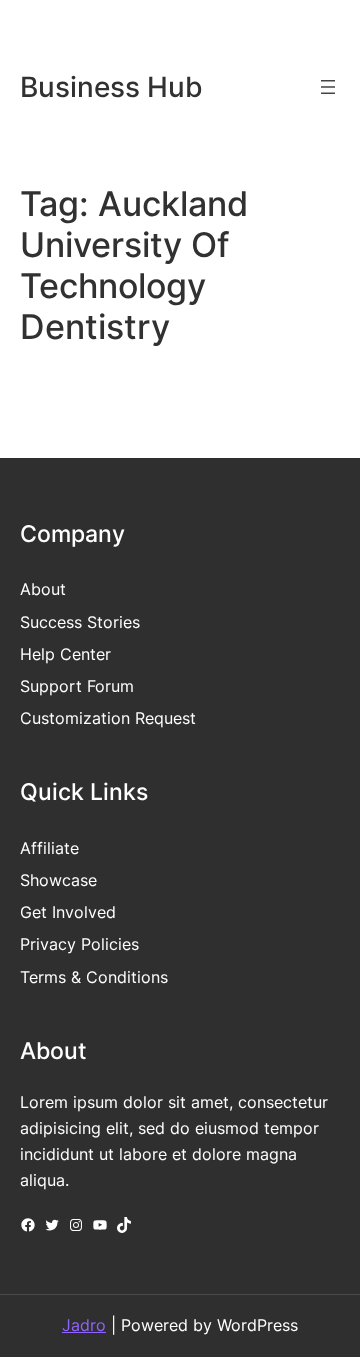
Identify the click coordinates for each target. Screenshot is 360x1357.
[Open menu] (328, 87)
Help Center (65, 654)
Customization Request (108, 718)
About (43, 589)
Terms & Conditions (94, 977)
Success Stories (80, 622)
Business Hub (111, 87)
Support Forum (77, 686)
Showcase (58, 880)
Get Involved (68, 912)
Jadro (84, 1325)
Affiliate (49, 848)
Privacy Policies (79, 944)
